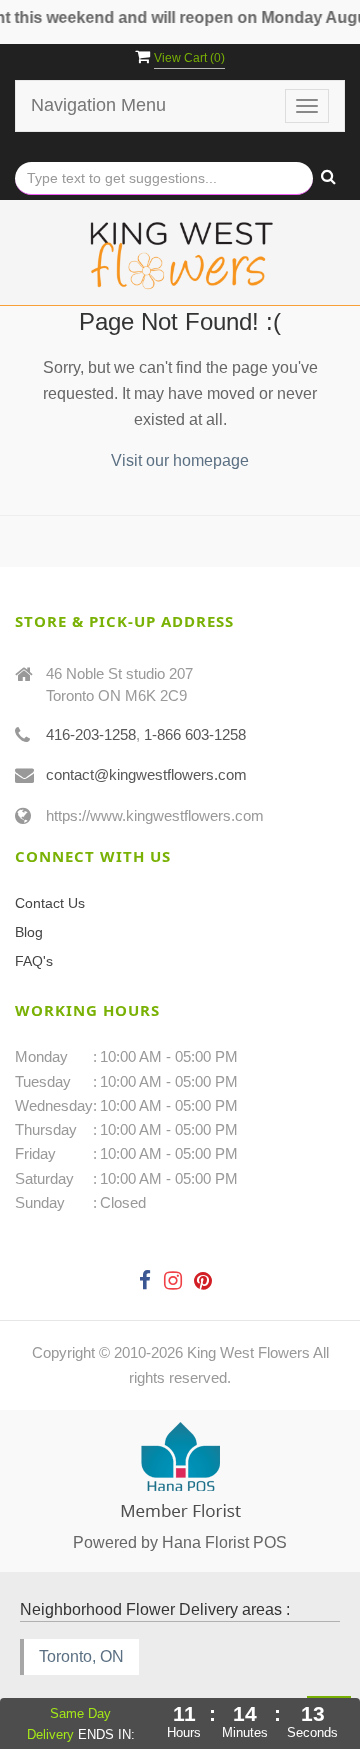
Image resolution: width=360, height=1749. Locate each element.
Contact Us (50, 903)
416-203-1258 (91, 734)
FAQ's (34, 961)
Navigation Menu (98, 105)
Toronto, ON (81, 1656)
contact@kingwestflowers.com (146, 774)
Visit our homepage (180, 460)
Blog (29, 932)
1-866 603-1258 (195, 734)
